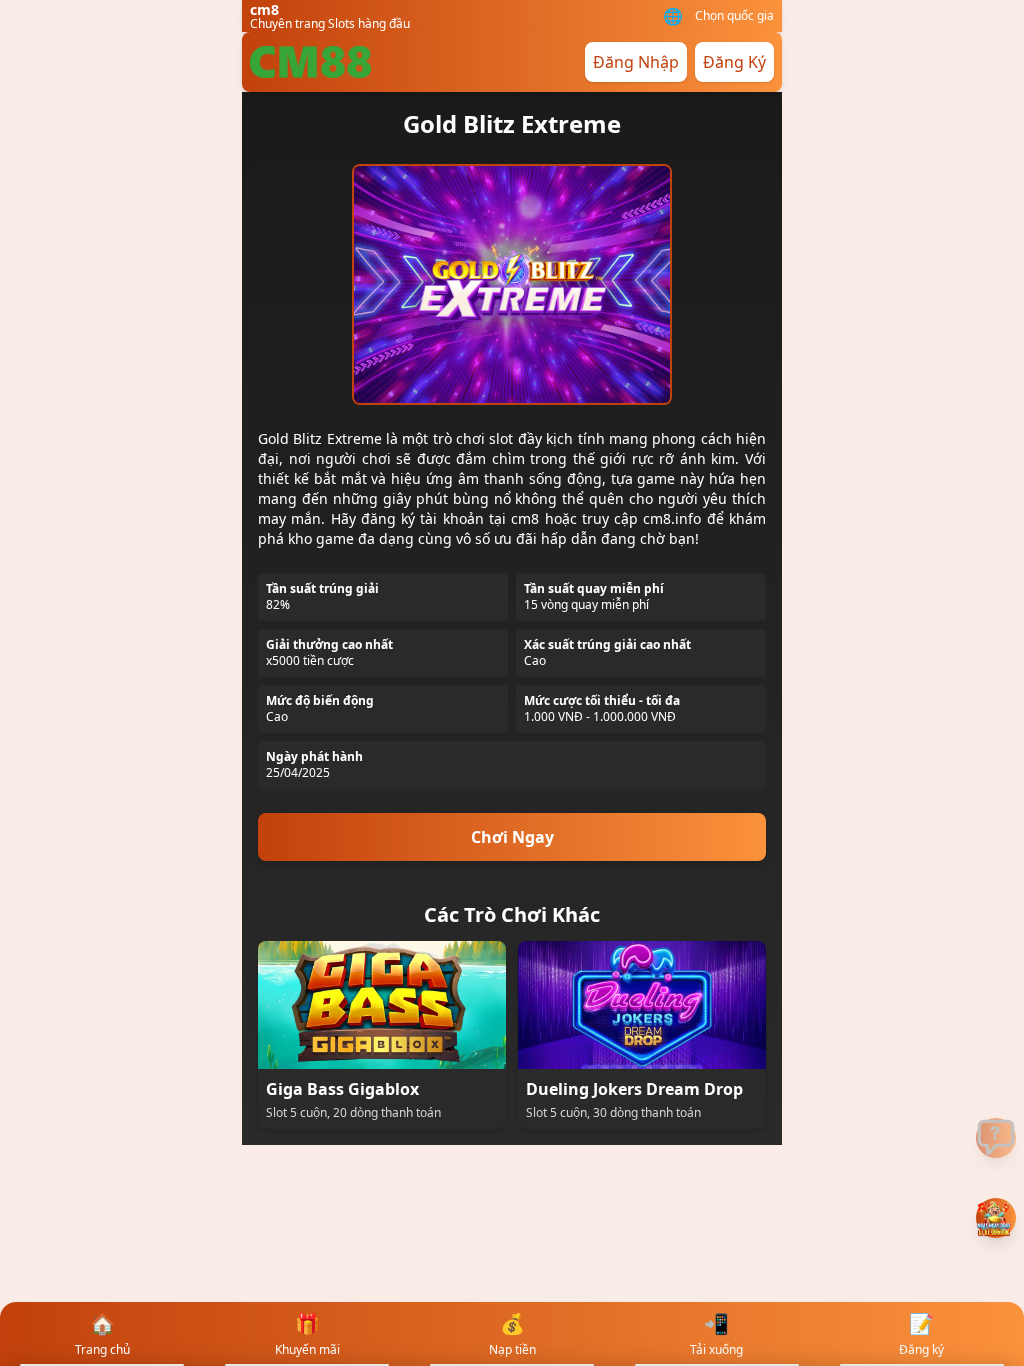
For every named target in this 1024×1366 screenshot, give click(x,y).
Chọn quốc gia (734, 16)
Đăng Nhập (636, 62)
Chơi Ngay (512, 837)
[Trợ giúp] (996, 1138)
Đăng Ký (734, 62)
